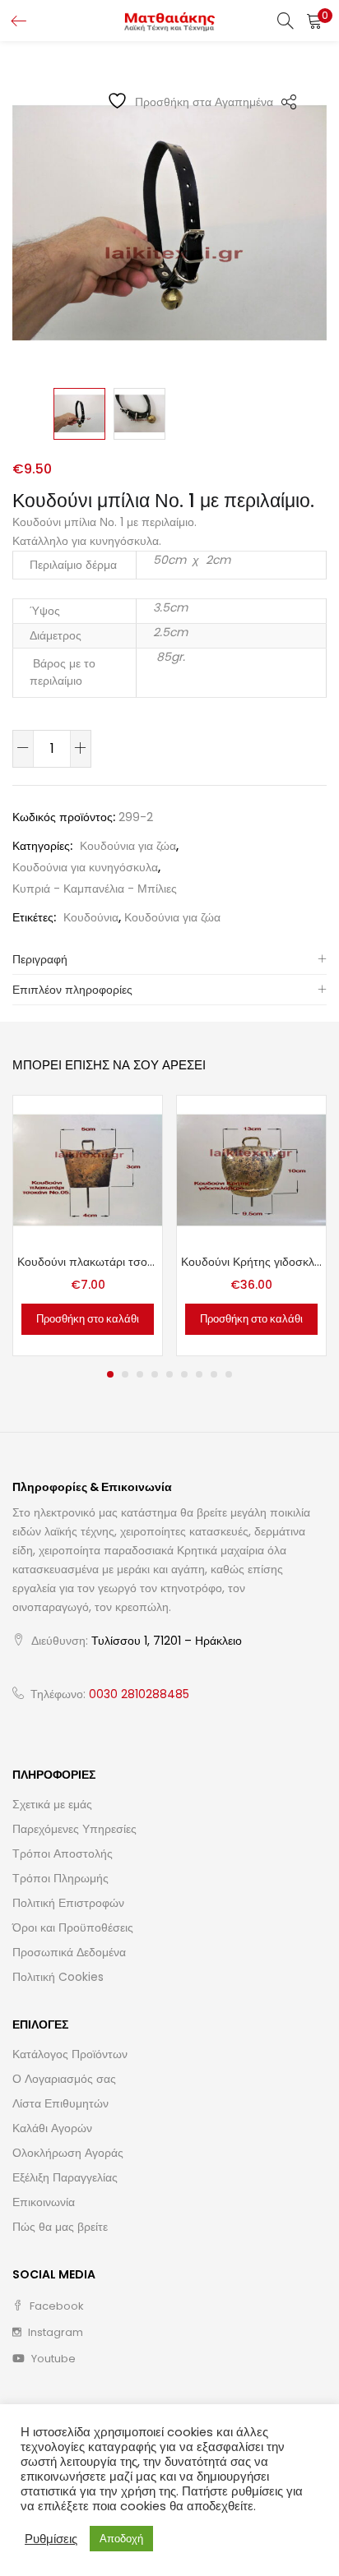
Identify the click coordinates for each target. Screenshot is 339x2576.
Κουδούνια (91, 917)
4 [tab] (155, 1374)
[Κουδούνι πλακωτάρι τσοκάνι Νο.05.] (88, 1170)
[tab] (169, 960)
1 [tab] (110, 1374)
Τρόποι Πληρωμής (60, 1878)
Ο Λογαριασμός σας (64, 2079)
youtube (52, 2359)
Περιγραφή (40, 959)
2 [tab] (125, 1374)
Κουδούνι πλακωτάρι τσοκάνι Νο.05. (88, 1262)
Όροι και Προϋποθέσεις (73, 1927)
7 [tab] (199, 1374)
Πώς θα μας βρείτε (60, 2227)
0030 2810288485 (139, 1694)
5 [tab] (169, 1374)
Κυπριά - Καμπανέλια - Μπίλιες (95, 889)
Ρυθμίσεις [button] (51, 2539)
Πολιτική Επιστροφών (68, 1903)
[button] (314, 21)
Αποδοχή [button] (121, 2539)
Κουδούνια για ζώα (128, 846)
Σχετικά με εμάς (52, 1804)
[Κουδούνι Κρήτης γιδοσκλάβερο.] (251, 1170)
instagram (54, 2332)
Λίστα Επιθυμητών (60, 2103)
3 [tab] (140, 1374)
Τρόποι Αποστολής (63, 1854)
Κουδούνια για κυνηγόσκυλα (85, 867)
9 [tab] (229, 1374)
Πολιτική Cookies (58, 1977)
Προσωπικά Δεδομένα (69, 1952)
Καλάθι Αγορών (52, 2128)
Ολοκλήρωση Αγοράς (68, 2153)
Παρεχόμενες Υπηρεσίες (74, 1829)
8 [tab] (214, 1374)
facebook (56, 2306)
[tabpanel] (88, 1226)
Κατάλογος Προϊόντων (70, 2054)
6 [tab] (184, 1374)
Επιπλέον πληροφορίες (72, 990)
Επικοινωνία (44, 2202)
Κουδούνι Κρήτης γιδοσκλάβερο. (251, 1262)
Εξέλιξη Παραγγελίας (65, 2177)
